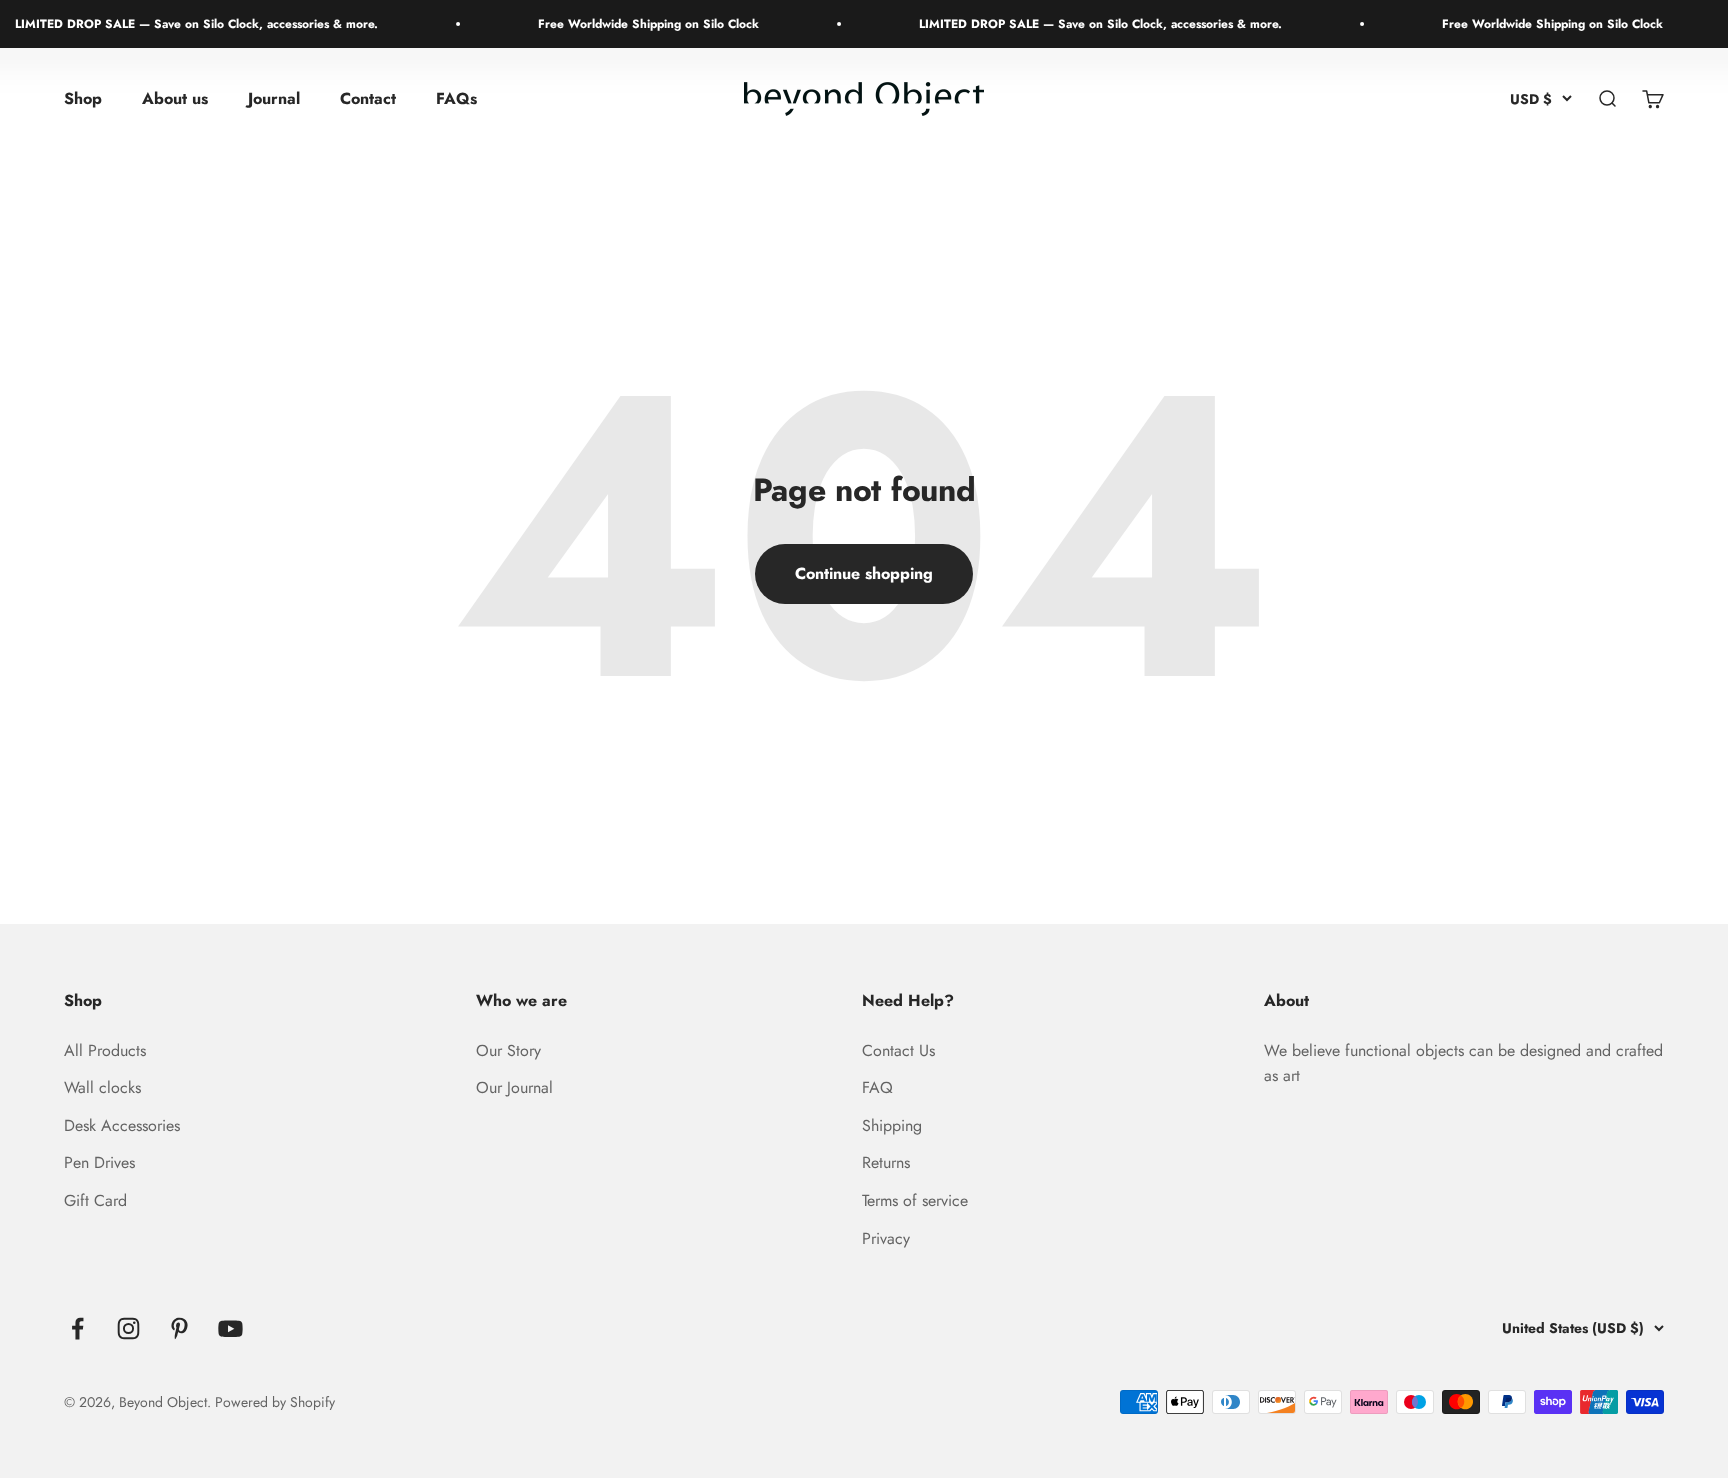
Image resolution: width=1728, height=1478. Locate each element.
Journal (274, 99)
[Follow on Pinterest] (179, 1328)
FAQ (877, 1087)
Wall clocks (102, 1087)
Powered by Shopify (275, 1402)
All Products (105, 1050)
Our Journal (514, 1087)
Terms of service (915, 1200)
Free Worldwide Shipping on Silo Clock (627, 24)
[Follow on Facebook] (77, 1328)
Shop (83, 99)
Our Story (508, 1050)
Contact (368, 99)
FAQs (456, 99)
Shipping (892, 1125)
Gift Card (95, 1200)
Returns (886, 1162)
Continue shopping (864, 573)
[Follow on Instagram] (128, 1328)
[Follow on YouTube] (230, 1328)
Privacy (886, 1238)
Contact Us (898, 1050)
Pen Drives (99, 1162)
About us (175, 99)
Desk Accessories (122, 1125)
